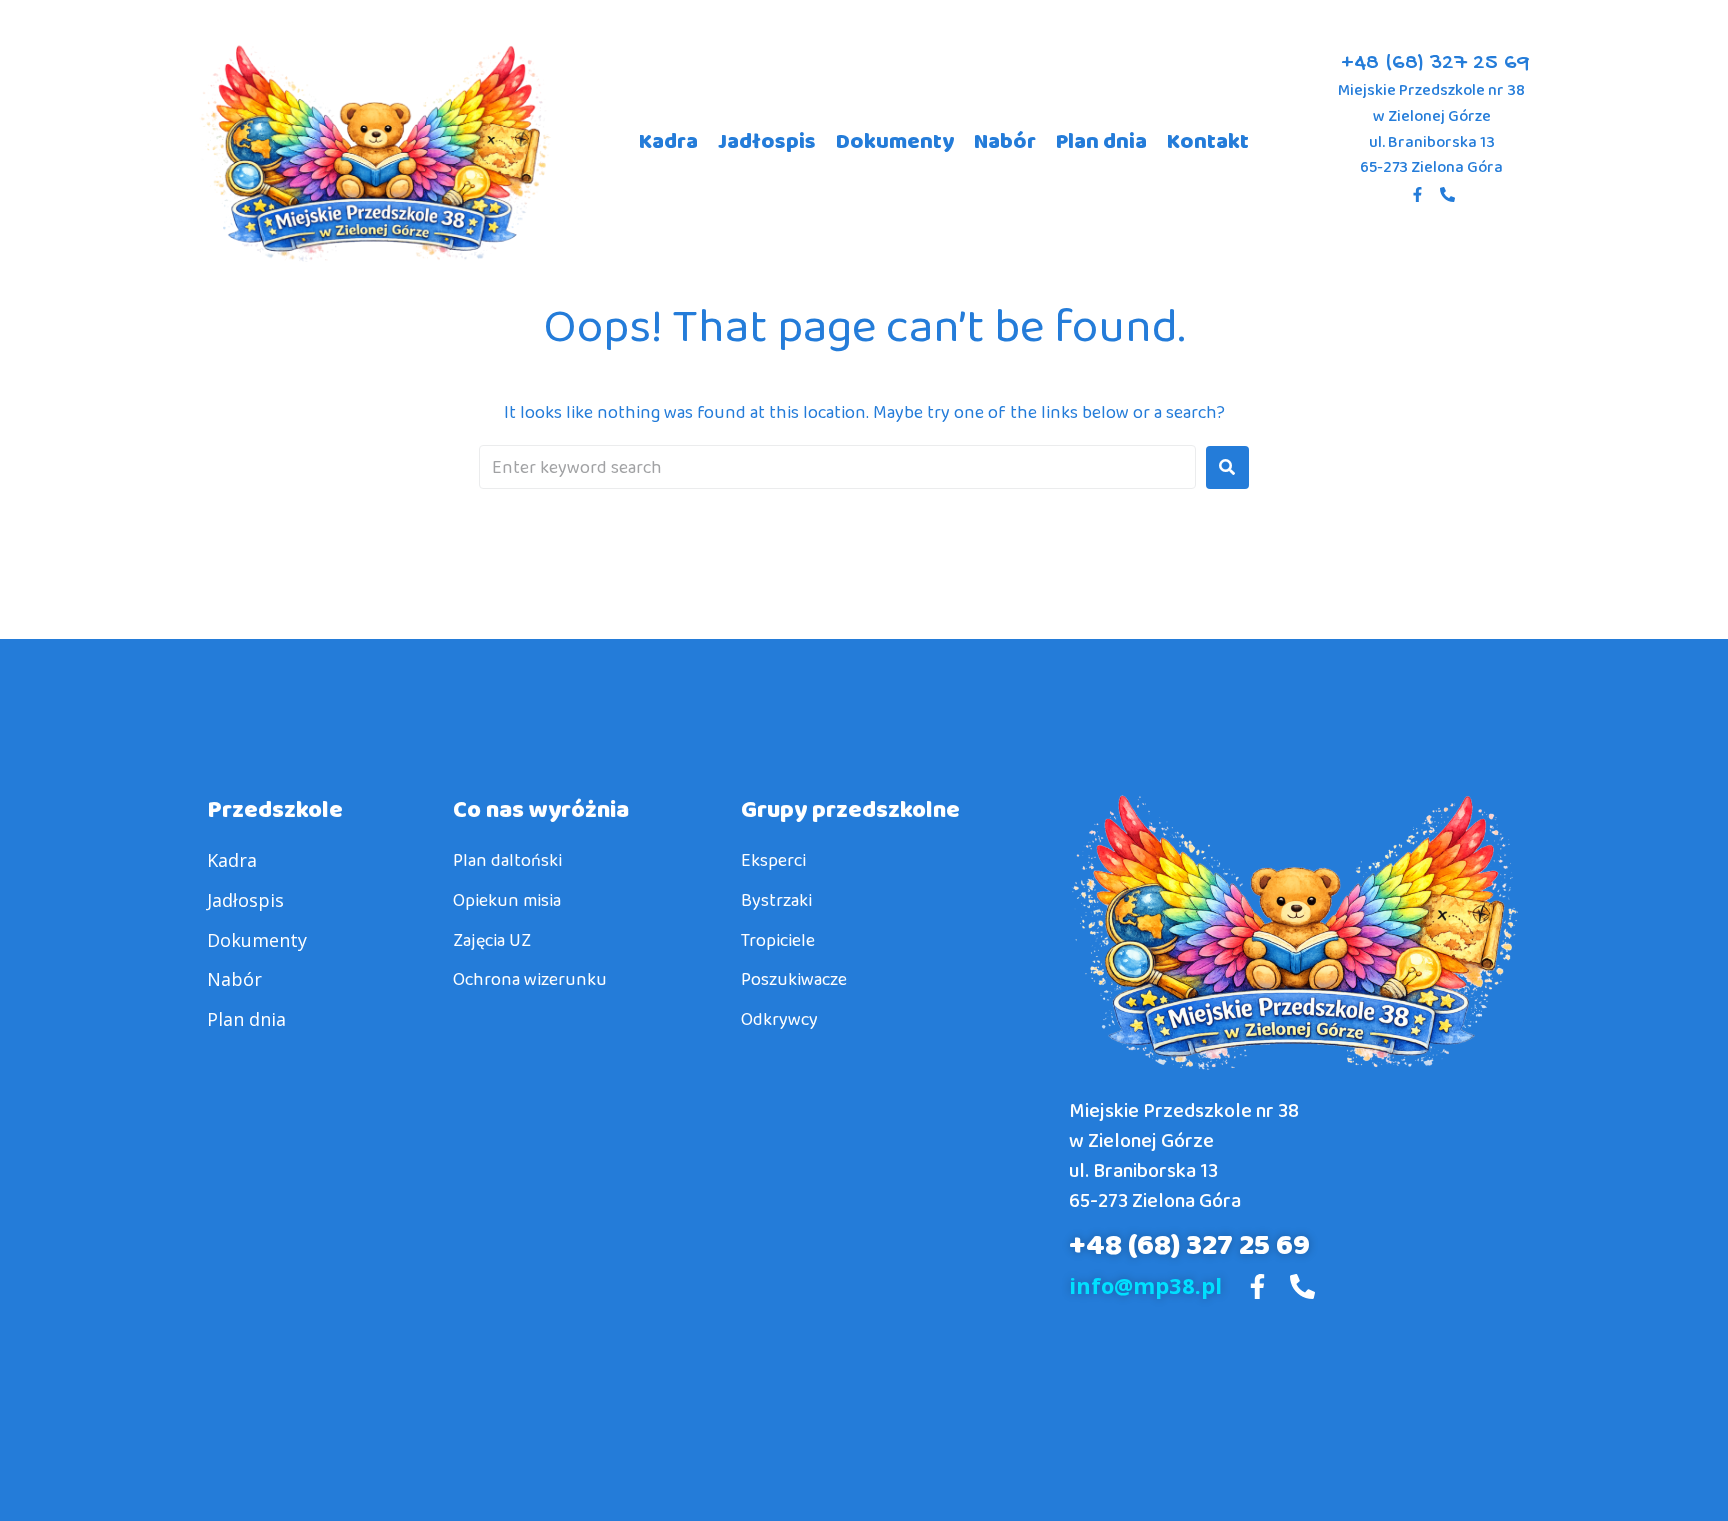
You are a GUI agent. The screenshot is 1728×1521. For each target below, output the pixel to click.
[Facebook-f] (1417, 195)
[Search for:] (837, 467)
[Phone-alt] (1447, 195)
